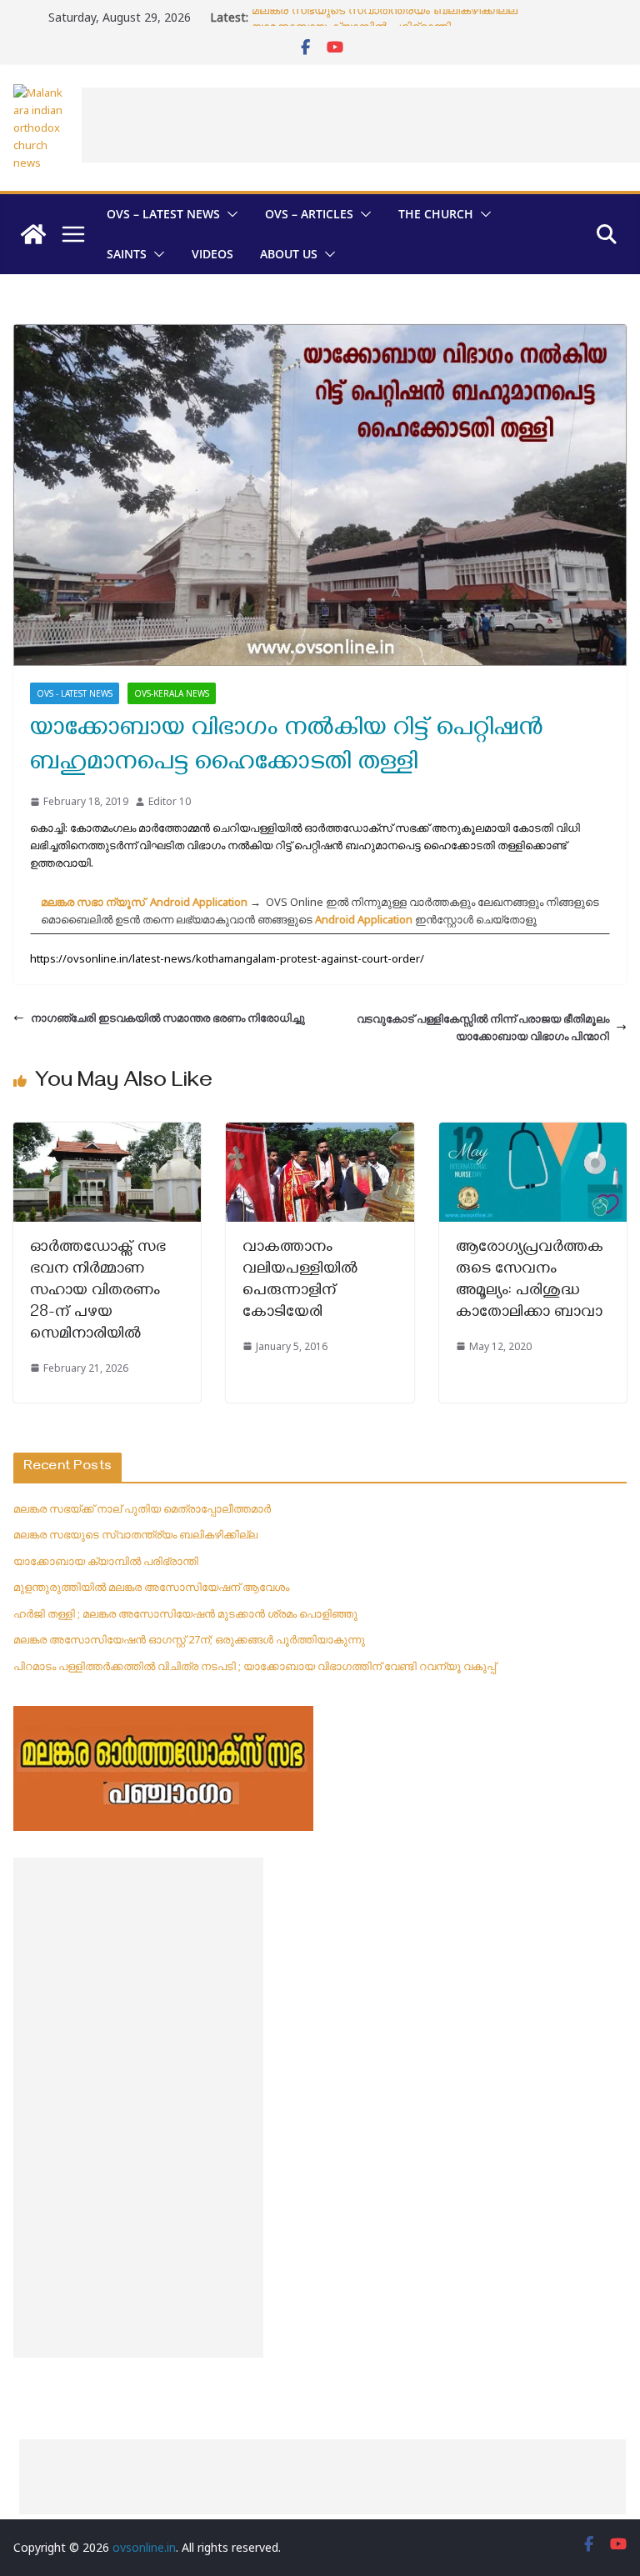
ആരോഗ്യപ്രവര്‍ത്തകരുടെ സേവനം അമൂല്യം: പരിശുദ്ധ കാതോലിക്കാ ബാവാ (530, 1281)
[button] (229, 214)
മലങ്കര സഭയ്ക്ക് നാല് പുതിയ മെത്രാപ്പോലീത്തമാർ (142, 1508)
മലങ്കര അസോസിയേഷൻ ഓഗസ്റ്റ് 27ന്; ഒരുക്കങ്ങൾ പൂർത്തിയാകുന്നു (189, 1639)
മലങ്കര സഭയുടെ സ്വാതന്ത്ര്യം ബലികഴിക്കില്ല (385, 17)
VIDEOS (212, 254)
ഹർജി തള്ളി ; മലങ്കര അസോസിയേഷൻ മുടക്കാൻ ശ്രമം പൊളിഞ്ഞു (185, 1613)
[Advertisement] (138, 2108)
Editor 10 (170, 801)
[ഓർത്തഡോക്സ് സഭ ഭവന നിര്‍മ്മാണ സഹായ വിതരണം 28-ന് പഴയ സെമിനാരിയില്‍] (107, 1131)
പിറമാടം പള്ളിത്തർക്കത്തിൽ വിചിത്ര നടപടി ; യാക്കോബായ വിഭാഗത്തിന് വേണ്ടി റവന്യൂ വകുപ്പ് (255, 1666)
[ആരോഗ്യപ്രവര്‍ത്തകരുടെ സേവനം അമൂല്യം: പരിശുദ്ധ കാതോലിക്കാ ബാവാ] (533, 1131)
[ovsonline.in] (33, 234)
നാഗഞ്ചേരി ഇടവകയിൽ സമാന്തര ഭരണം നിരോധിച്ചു (168, 1018)
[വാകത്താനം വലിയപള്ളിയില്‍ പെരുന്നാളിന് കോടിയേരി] (320, 1131)
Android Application (364, 919)
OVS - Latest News (75, 693)
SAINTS (127, 254)
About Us (289, 254)
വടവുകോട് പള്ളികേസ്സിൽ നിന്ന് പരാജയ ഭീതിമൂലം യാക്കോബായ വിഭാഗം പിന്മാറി (483, 1027)
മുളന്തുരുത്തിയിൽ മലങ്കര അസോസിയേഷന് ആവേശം (151, 1587)
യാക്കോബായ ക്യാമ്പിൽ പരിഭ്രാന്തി (106, 1561)
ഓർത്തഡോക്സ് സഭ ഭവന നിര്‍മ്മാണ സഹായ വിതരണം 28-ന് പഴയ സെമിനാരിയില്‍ (98, 1292)
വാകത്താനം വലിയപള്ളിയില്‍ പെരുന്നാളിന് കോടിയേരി (300, 1281)
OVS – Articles (309, 214)
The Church (436, 214)
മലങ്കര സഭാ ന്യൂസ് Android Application (144, 902)
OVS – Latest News (163, 214)
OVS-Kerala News (172, 693)
